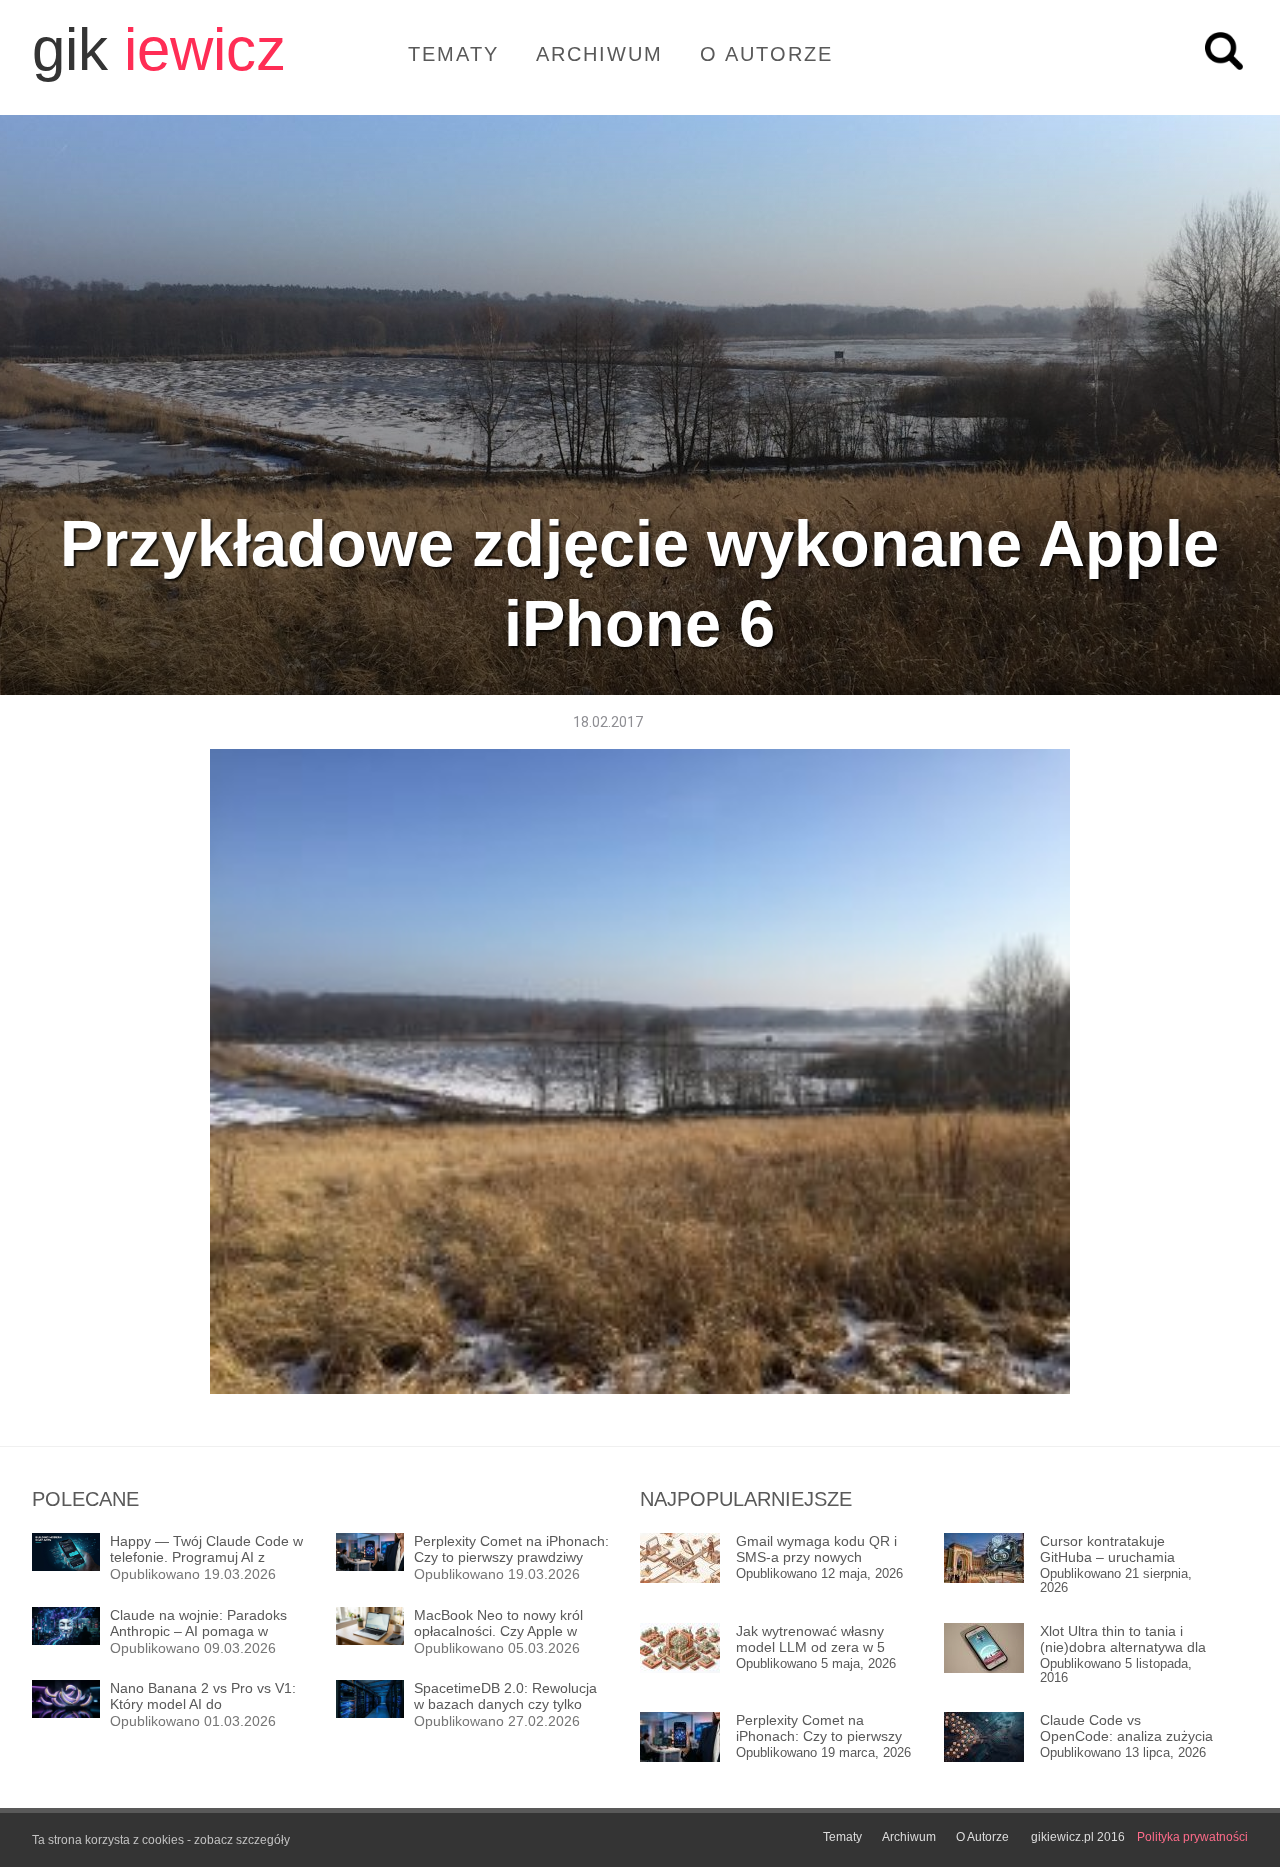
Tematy (453, 54)
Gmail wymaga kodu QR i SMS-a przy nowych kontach (816, 1549)
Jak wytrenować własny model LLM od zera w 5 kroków (810, 1639)
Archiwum (599, 54)
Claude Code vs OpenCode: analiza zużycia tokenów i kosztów (1126, 1728)
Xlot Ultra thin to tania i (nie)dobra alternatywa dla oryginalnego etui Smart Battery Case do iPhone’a (1123, 1639)
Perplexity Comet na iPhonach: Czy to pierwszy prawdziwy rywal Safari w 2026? (819, 1728)
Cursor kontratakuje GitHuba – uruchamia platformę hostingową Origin (1108, 1549)
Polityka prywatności (1192, 1837)
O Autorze (766, 54)
